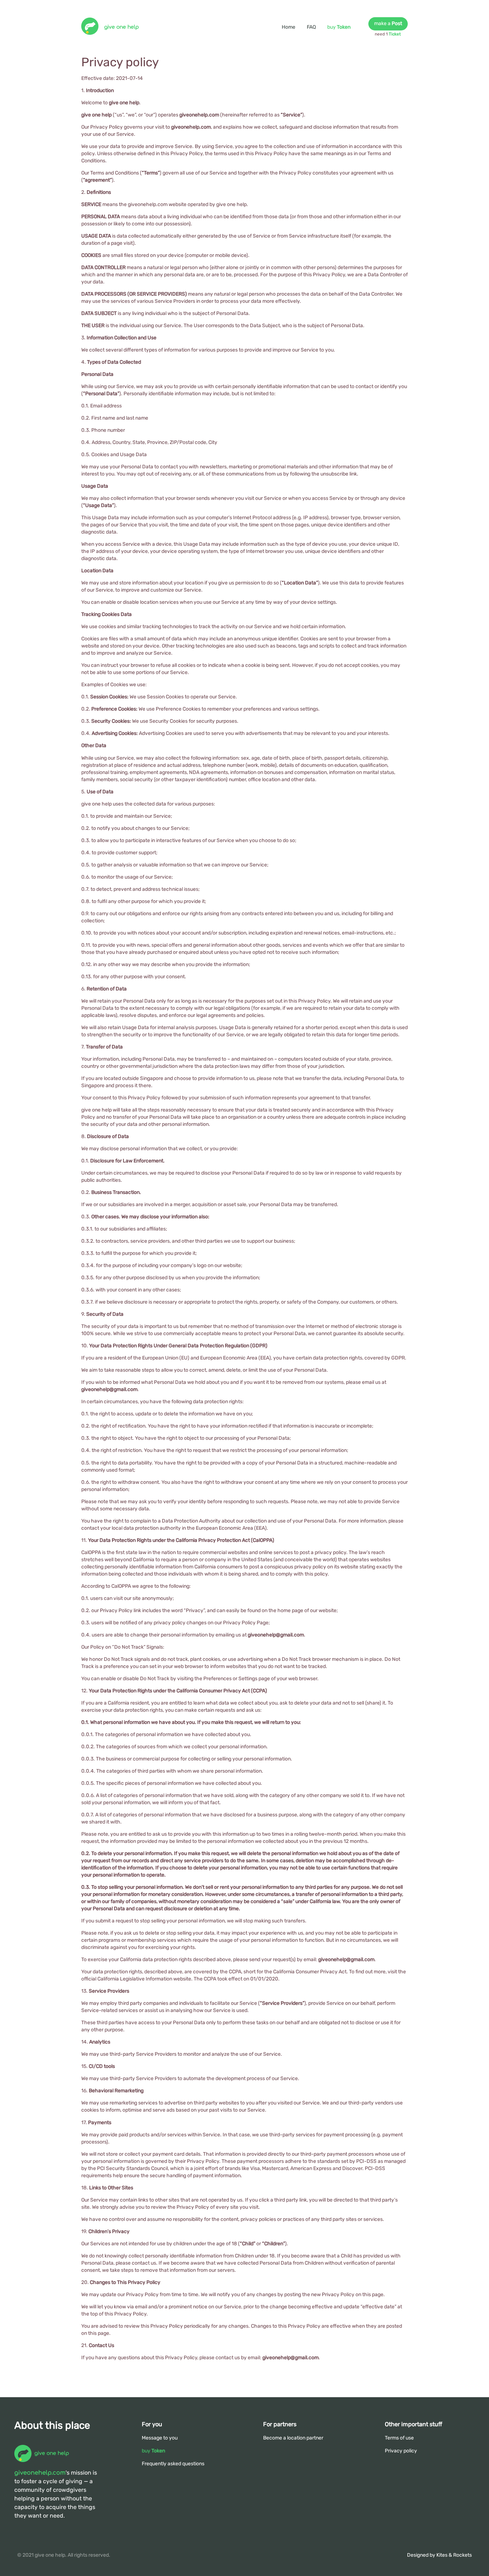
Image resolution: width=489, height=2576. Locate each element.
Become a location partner (293, 2438)
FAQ (311, 27)
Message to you (160, 2438)
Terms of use (399, 2438)
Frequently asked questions (173, 2464)
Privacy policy (401, 2451)
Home (289, 27)
